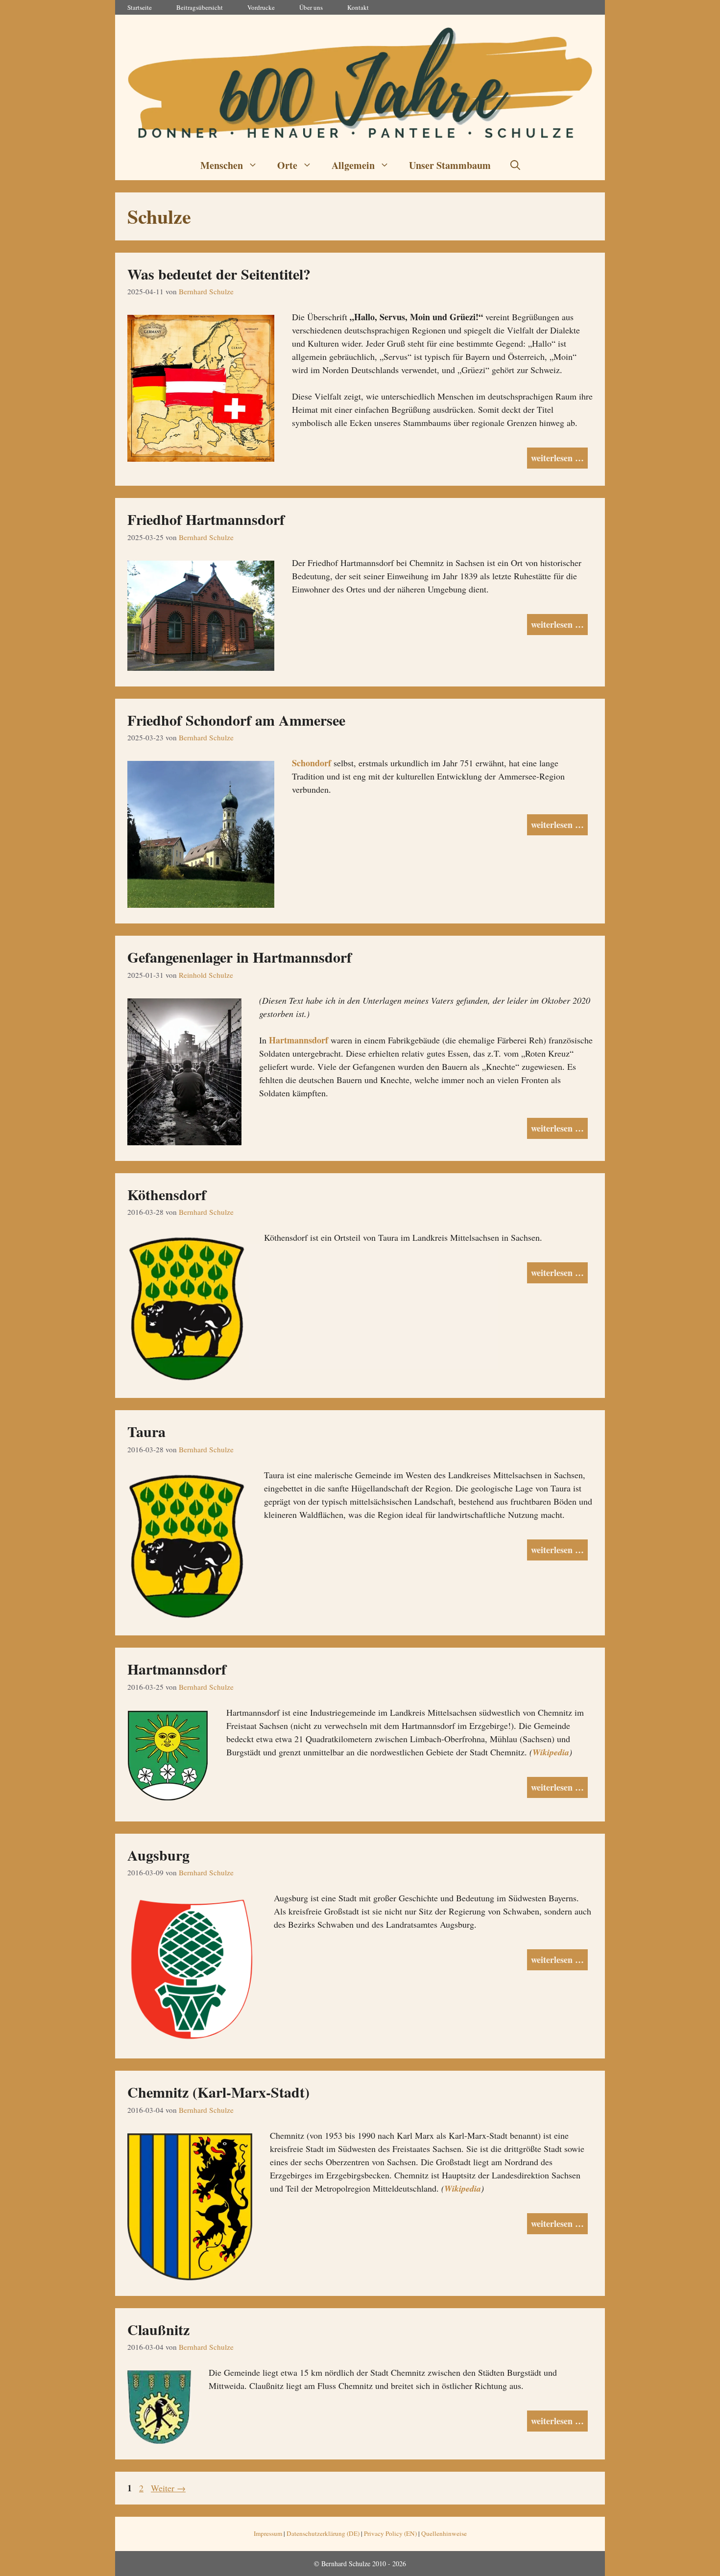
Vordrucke (261, 7)
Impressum (268, 2533)
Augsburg (158, 1855)
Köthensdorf (167, 1194)
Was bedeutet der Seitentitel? (219, 274)
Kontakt (358, 7)
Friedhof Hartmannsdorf (206, 519)
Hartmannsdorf (299, 1040)
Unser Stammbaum (450, 165)
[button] (515, 165)
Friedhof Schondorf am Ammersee (236, 720)
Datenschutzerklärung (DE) (323, 2533)
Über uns (311, 7)
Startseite (140, 7)
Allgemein (353, 165)
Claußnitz (158, 2329)
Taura (146, 1431)
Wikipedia (551, 1752)
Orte (287, 165)
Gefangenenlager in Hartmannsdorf (240, 957)
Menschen (222, 165)
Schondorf (312, 763)
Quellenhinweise (444, 2533)
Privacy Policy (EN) (390, 2533)
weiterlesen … (557, 458)
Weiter (168, 2488)
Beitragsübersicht (200, 7)
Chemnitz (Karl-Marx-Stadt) (218, 2092)
